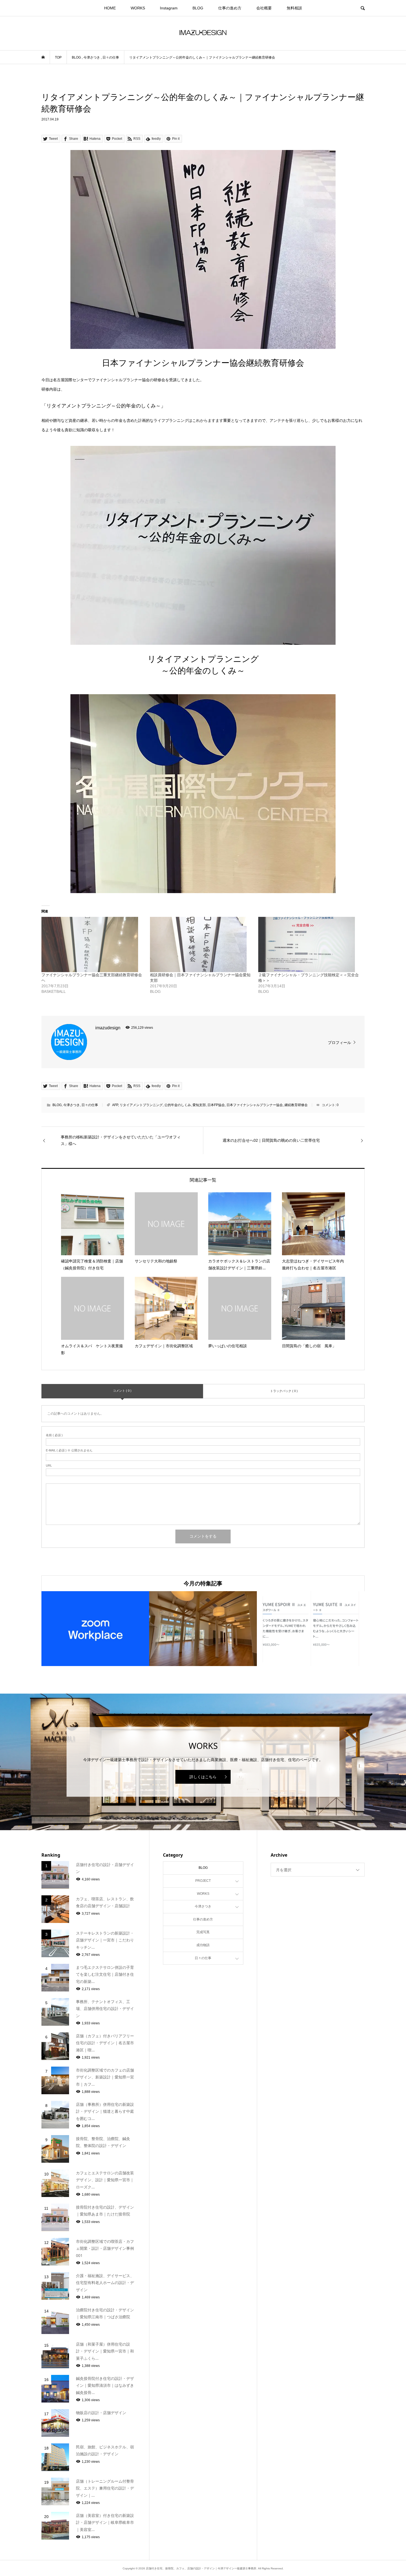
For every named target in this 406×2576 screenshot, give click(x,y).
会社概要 (264, 8)
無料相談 (294, 8)
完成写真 (203, 1932)
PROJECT (203, 1881)
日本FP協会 (216, 1105)
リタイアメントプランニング (141, 1105)
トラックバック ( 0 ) (284, 1391)
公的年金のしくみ (178, 1105)
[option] (95, 1629)
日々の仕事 (90, 1105)
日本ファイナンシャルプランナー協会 (255, 1105)
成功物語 (203, 1945)
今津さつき (72, 1105)
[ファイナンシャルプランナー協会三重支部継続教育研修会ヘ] (93, 944)
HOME (110, 8)
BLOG (198, 8)
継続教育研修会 (296, 1105)
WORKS (138, 8)
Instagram (169, 8)
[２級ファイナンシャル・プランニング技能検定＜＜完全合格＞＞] (310, 944)
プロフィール (339, 1043)
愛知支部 (199, 1105)
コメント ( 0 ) (122, 1391)
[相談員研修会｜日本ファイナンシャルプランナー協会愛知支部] (201, 944)
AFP (115, 1105)
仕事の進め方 (230, 8)
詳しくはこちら (203, 1777)
